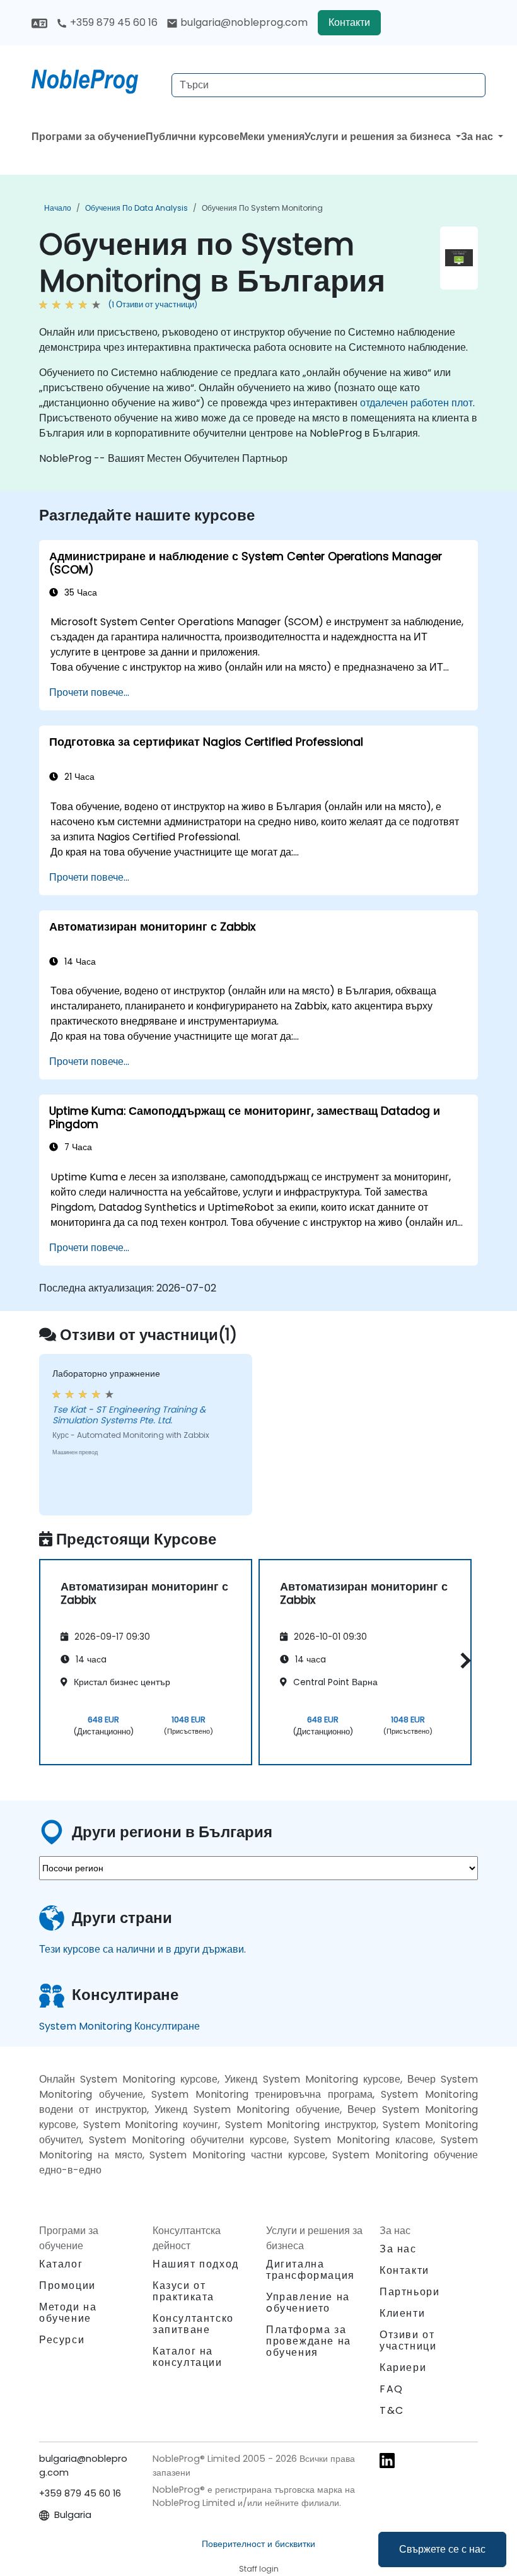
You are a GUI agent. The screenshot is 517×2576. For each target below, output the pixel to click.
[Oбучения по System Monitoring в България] (96, 79)
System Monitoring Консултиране (119, 2026)
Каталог (61, 2264)
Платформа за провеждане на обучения (309, 2341)
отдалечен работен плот (416, 403)
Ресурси (62, 2340)
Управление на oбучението (308, 2303)
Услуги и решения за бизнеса (379, 137)
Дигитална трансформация (311, 2270)
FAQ (392, 2389)
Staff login (259, 2569)
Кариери (403, 2367)
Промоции (67, 2285)
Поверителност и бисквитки (258, 2544)
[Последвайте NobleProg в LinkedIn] (387, 2460)
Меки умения (272, 137)
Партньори (410, 2292)
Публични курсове (193, 137)
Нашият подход (196, 2264)
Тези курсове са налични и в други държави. (142, 1949)
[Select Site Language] (39, 22)
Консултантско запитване (193, 2324)
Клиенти (402, 2313)
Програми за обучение (89, 137)
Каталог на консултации (188, 2357)
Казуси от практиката (183, 2291)
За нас (478, 137)
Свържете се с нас (442, 2549)
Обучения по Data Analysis (137, 208)
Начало (58, 208)
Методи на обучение (68, 2313)
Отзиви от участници (408, 2340)
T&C (392, 2410)
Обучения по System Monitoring (262, 208)
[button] (462, 1660)
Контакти (349, 22)
